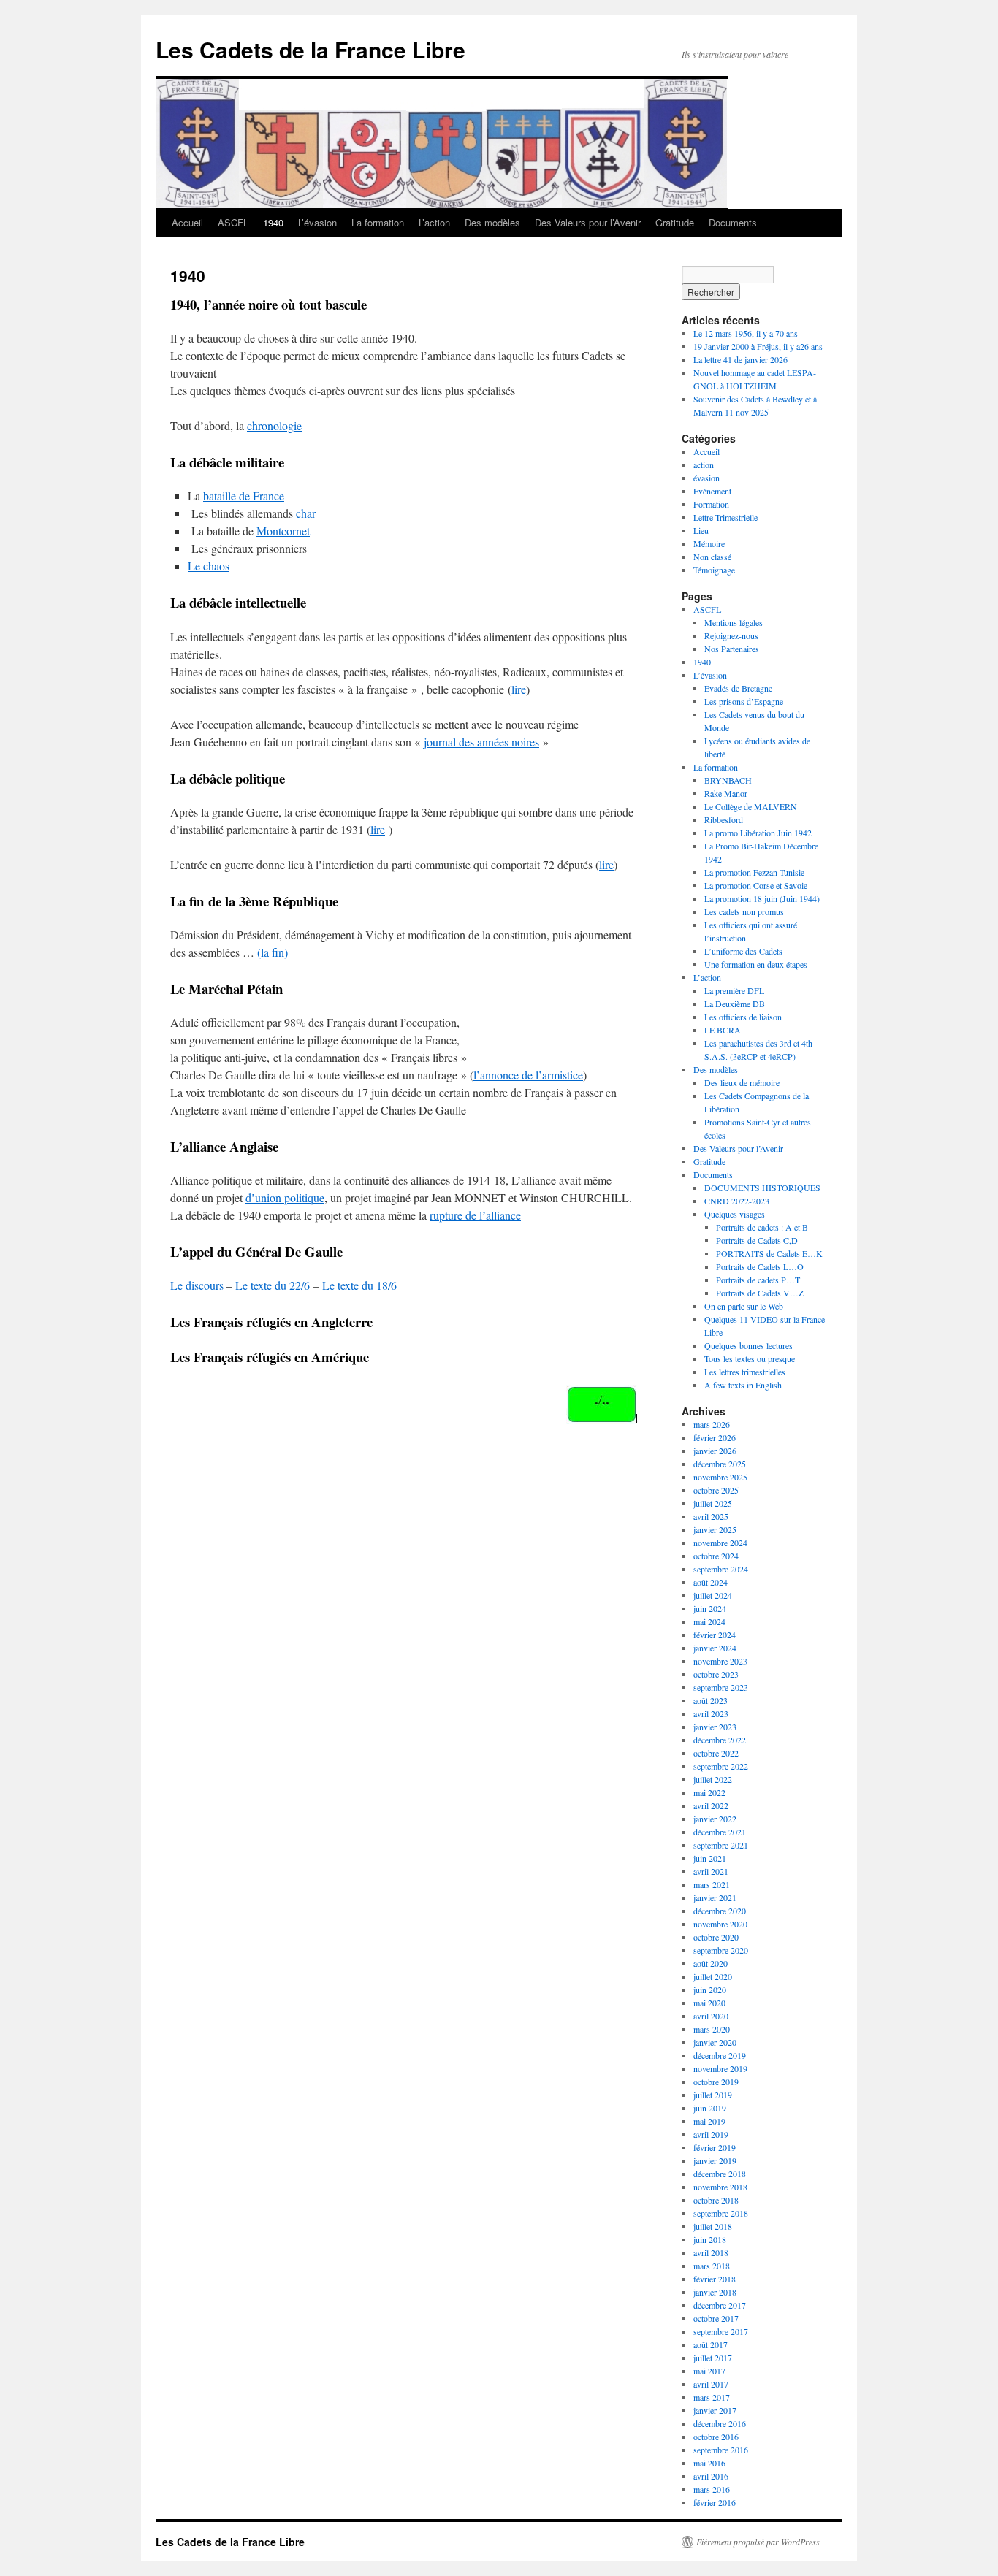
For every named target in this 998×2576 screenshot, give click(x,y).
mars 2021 (712, 1884)
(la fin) (273, 952)
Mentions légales (734, 622)
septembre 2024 (721, 1569)
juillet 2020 (713, 1976)
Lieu (701, 530)
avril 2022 (711, 1805)
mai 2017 (709, 2371)
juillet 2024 (713, 1595)
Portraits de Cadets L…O (760, 1266)
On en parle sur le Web (744, 1306)
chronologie (274, 425)
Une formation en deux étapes (756, 964)
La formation (378, 222)
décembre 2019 (720, 2055)
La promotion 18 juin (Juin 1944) (762, 898)
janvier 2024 (715, 1648)
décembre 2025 (720, 1464)
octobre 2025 (716, 1490)
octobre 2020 (716, 1937)
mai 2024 (709, 1621)
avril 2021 (711, 1871)
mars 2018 (712, 2266)
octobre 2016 (716, 2437)
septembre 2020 (721, 1950)
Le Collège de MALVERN (751, 806)
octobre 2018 (716, 2200)
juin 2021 (710, 1858)
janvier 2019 (715, 2160)
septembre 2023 (721, 1687)
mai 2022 (709, 1792)
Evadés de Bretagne (738, 688)
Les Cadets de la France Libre (311, 49)
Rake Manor (726, 793)
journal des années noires (481, 742)
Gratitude (675, 222)
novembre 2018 (720, 2187)
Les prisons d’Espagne (744, 701)
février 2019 (715, 2147)
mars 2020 (712, 2029)
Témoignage (714, 570)
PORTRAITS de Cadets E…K (769, 1253)
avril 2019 (711, 2134)
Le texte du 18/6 (359, 1285)
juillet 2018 (713, 2226)
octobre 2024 (716, 1556)
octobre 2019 (716, 2082)
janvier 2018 (715, 2292)
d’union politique (285, 1197)
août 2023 (711, 1700)
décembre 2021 (720, 1832)
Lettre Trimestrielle (725, 517)
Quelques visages (735, 1214)
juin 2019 (710, 2108)
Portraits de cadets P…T (758, 1280)
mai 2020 (709, 2003)
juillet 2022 (713, 1779)
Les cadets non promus (744, 911)
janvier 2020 (715, 2042)
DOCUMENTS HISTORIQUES (762, 1188)
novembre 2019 (720, 2068)
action (704, 465)
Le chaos (209, 566)
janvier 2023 (715, 1727)
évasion (706, 478)
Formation (711, 504)
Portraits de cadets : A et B (762, 1227)
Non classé (712, 557)
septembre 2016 (721, 2450)
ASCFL (233, 222)
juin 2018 (710, 2239)
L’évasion (317, 222)
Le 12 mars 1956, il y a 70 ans (746, 333)
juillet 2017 (713, 2358)
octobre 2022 (716, 1753)
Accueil (187, 222)
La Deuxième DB (735, 1004)
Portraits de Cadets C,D (757, 1240)
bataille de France (244, 496)
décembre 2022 (720, 1740)
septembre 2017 (721, 2331)
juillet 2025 (713, 1503)
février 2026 (715, 1437)
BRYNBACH (728, 780)
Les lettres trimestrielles (745, 1372)
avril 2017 (711, 2384)
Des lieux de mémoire (742, 1082)
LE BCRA (723, 1030)
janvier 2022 (715, 1819)
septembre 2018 (721, 2213)
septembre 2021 (721, 1845)
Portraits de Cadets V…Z (760, 1293)
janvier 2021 (715, 1897)
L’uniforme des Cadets (743, 951)
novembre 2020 (720, 1924)
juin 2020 (710, 1990)
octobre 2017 (716, 2318)
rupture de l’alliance (475, 1215)
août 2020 (711, 1963)
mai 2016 (709, 2463)
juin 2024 (710, 1608)
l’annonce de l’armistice (528, 1075)
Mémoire (709, 543)
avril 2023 (711, 1713)
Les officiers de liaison (743, 1017)
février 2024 (715, 1635)
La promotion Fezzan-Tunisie (754, 872)
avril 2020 (711, 2016)
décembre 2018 (720, 2174)
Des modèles (492, 222)
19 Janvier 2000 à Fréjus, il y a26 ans (758, 346)
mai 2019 (709, 2121)
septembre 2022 (721, 1766)
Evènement (712, 491)
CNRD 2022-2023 (737, 1201)
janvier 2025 (715, 1529)
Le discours (197, 1285)
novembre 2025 (720, 1477)
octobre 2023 (716, 1674)
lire (519, 689)
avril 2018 (711, 2252)
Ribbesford (724, 819)
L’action (434, 222)
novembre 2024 (720, 1543)
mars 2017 (712, 2397)
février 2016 (715, 2502)
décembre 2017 (720, 2305)
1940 (273, 222)
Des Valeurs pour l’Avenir (588, 222)
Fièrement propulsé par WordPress (758, 2542)
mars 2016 (712, 2489)
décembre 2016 (720, 2423)
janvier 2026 (715, 1451)
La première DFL (734, 990)
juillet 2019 (713, 2095)
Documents (733, 222)
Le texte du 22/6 (273, 1285)
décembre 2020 (720, 1911)
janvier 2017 (715, 2410)
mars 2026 (712, 1424)
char (306, 513)
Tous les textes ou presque (750, 1358)
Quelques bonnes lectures (748, 1345)
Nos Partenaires (732, 649)
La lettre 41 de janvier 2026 (740, 359)
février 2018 (715, 2279)
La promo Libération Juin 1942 (758, 833)
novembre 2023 (720, 1661)
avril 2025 (711, 1516)
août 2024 (711, 1582)
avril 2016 (711, 2476)
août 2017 (711, 2344)
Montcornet (283, 531)
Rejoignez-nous (731, 635)
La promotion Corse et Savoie (756, 885)
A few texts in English (743, 1385)
